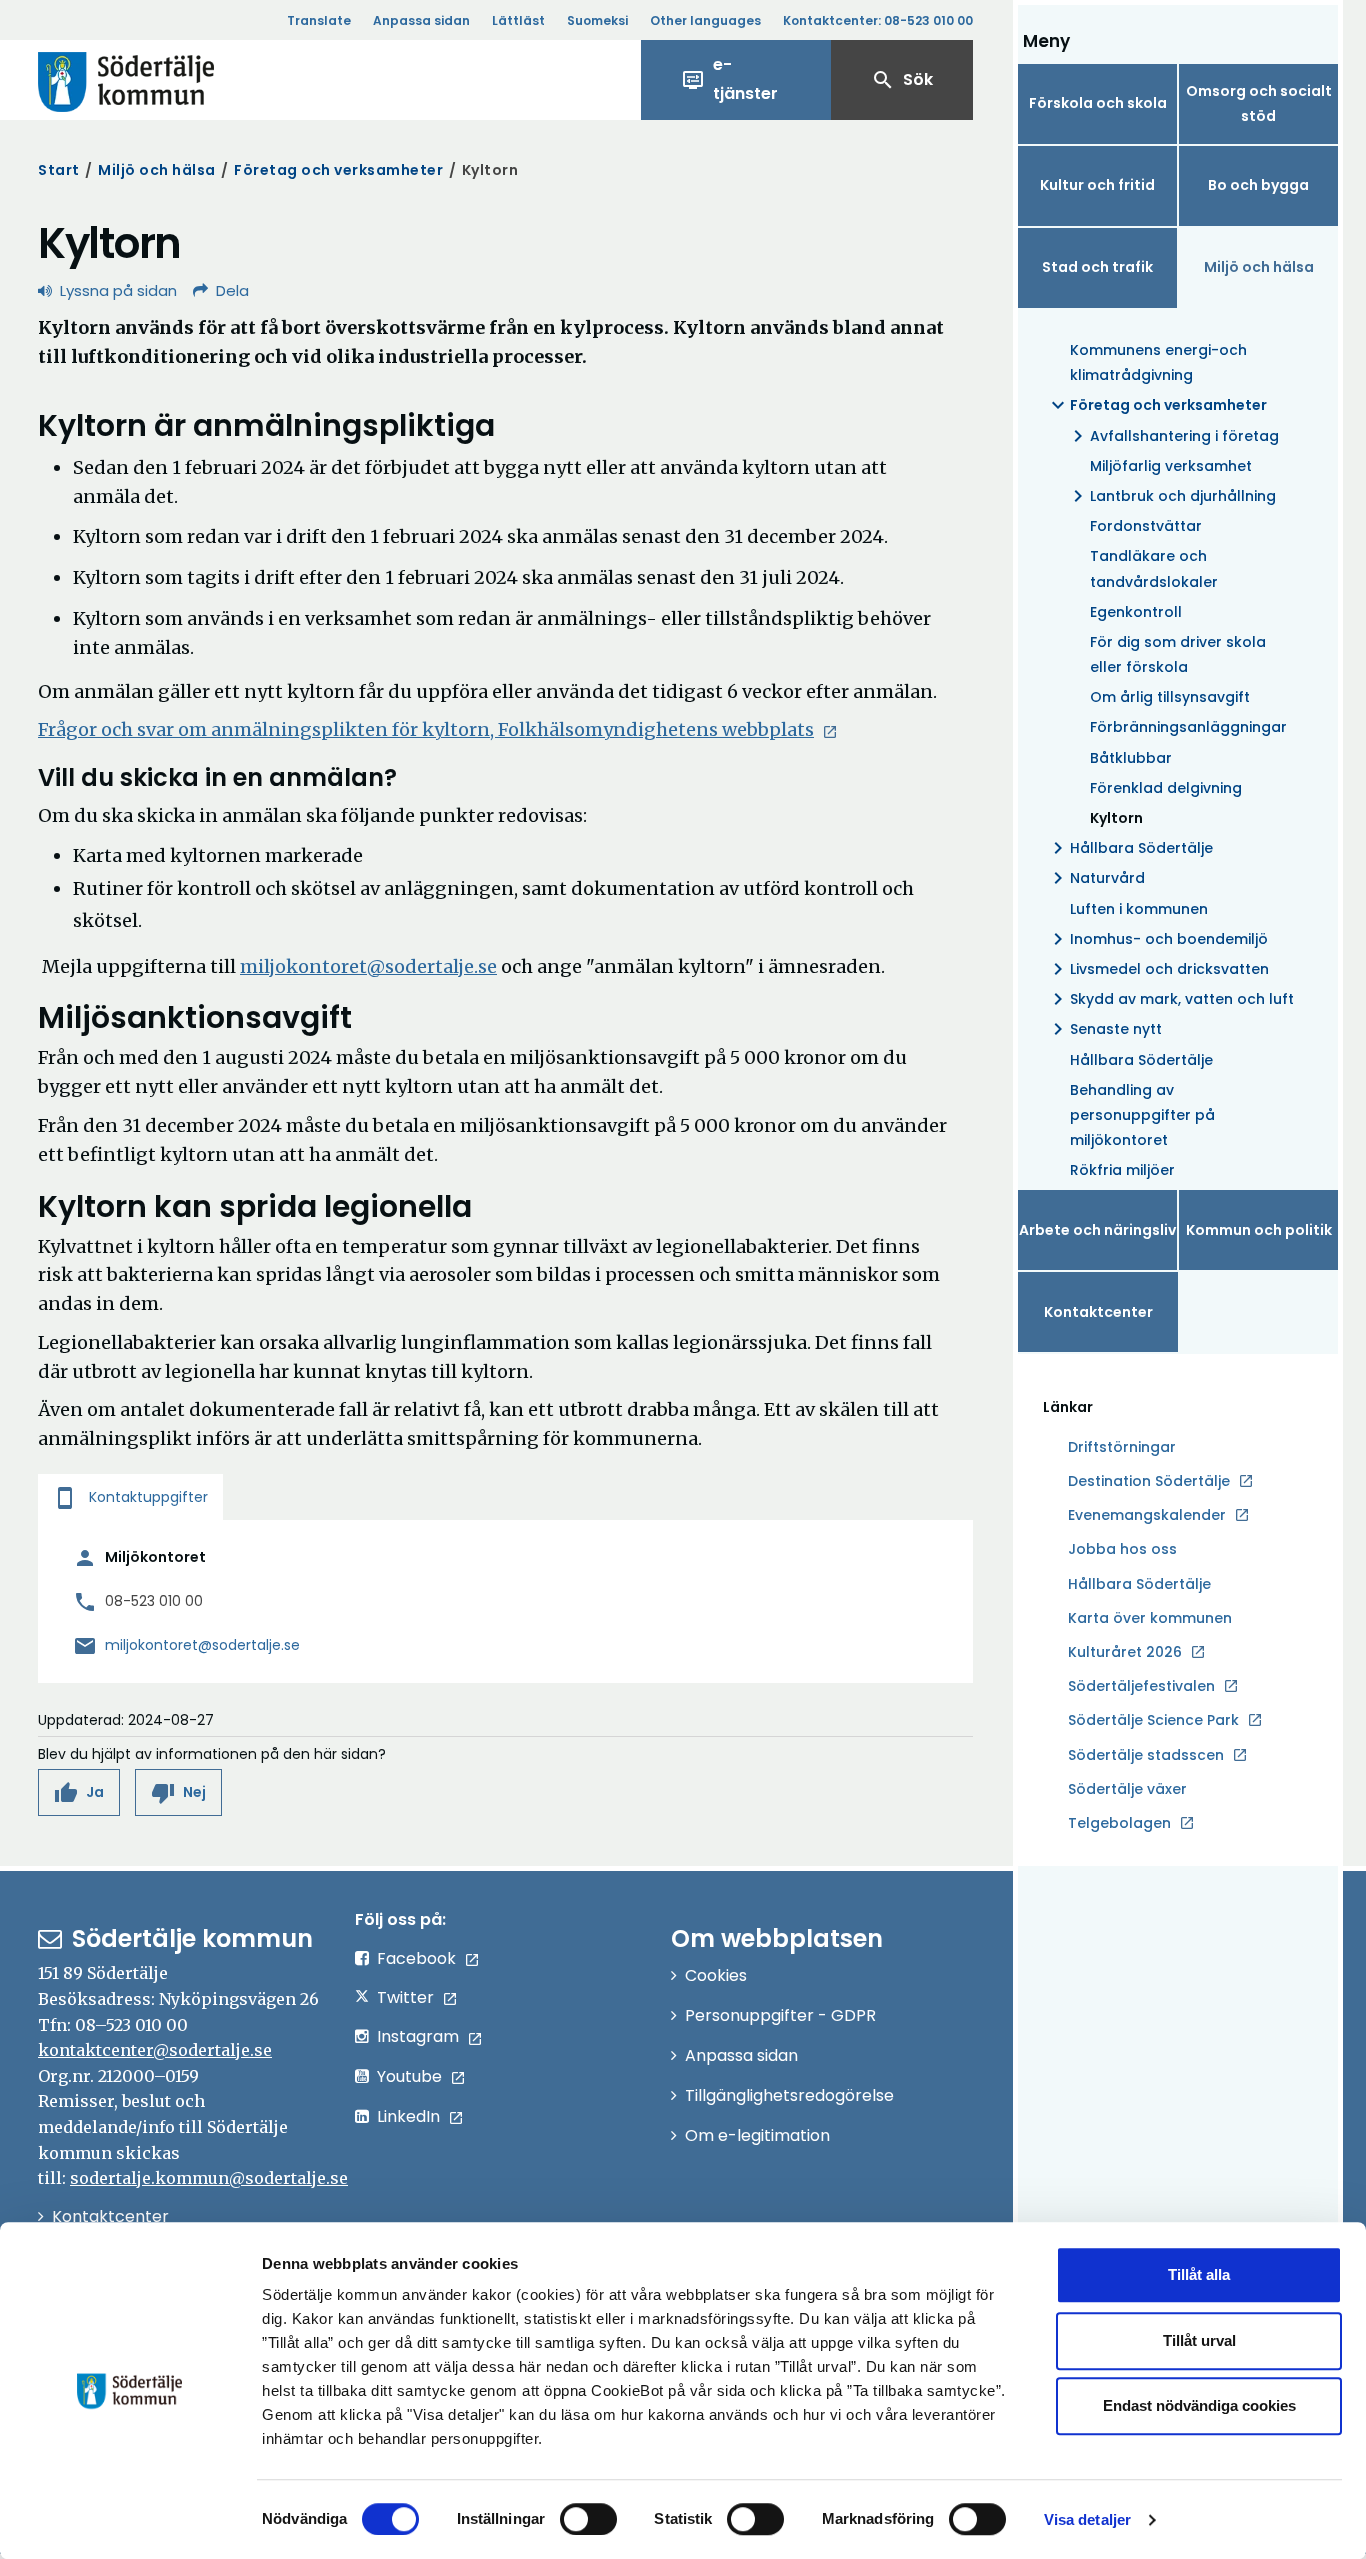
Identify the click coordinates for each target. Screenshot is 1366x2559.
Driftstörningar (1122, 1447)
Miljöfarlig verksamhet (1171, 466)
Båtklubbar (1131, 758)
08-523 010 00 (154, 1601)
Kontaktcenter (1098, 1312)
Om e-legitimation (757, 2135)
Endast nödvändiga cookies (1199, 2405)
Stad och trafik (1097, 267)
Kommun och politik (1259, 1230)
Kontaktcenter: (878, 20)
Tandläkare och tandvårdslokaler (1154, 568)
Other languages (705, 20)
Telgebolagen (1119, 1824)
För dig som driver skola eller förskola (1178, 654)
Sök (902, 80)
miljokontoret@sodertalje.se (368, 966)
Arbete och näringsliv (1097, 1230)
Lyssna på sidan (118, 290)
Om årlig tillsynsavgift (1170, 697)
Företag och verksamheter (338, 170)
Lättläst (518, 20)
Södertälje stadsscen (1146, 1755)
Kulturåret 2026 (1125, 1652)
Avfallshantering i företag (1172, 436)
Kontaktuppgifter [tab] (130, 1497)
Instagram (418, 2036)
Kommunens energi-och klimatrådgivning (1158, 362)
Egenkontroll (1136, 612)
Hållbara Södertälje (1129, 848)
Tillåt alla (1199, 2274)
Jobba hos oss (1122, 1550)
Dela (232, 290)
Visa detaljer (1087, 2519)
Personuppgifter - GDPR (780, 2015)
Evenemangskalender (1147, 1515)
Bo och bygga (1258, 185)
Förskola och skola (1098, 103)
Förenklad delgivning (1166, 788)
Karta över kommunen (1150, 1618)
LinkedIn (408, 2116)
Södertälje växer (1127, 1789)
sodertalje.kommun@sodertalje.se (209, 2178)
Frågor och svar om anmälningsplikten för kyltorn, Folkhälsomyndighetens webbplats (426, 729)
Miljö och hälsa (157, 170)
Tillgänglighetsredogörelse (789, 2095)
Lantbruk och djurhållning (1171, 496)
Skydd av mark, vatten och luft (1170, 999)
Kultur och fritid (1097, 185)
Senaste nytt (1104, 1029)
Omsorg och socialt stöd (1259, 103)
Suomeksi (597, 20)
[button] (79, 1792)
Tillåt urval (1199, 2340)
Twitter (405, 1997)
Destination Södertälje (1149, 1482)
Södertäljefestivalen (1141, 1686)
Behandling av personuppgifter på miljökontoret (1142, 1115)
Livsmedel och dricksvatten (1157, 969)
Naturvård (1095, 878)
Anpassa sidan (421, 20)
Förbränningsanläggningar (1188, 727)
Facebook (416, 1958)
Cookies (716, 1975)
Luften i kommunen (1139, 909)
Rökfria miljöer (1122, 1170)
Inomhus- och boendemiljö (1157, 939)
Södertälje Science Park (1153, 1721)
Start (59, 170)
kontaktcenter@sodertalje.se (155, 2050)
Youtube (409, 2076)
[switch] (588, 2519)
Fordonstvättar (1146, 526)
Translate (319, 20)
